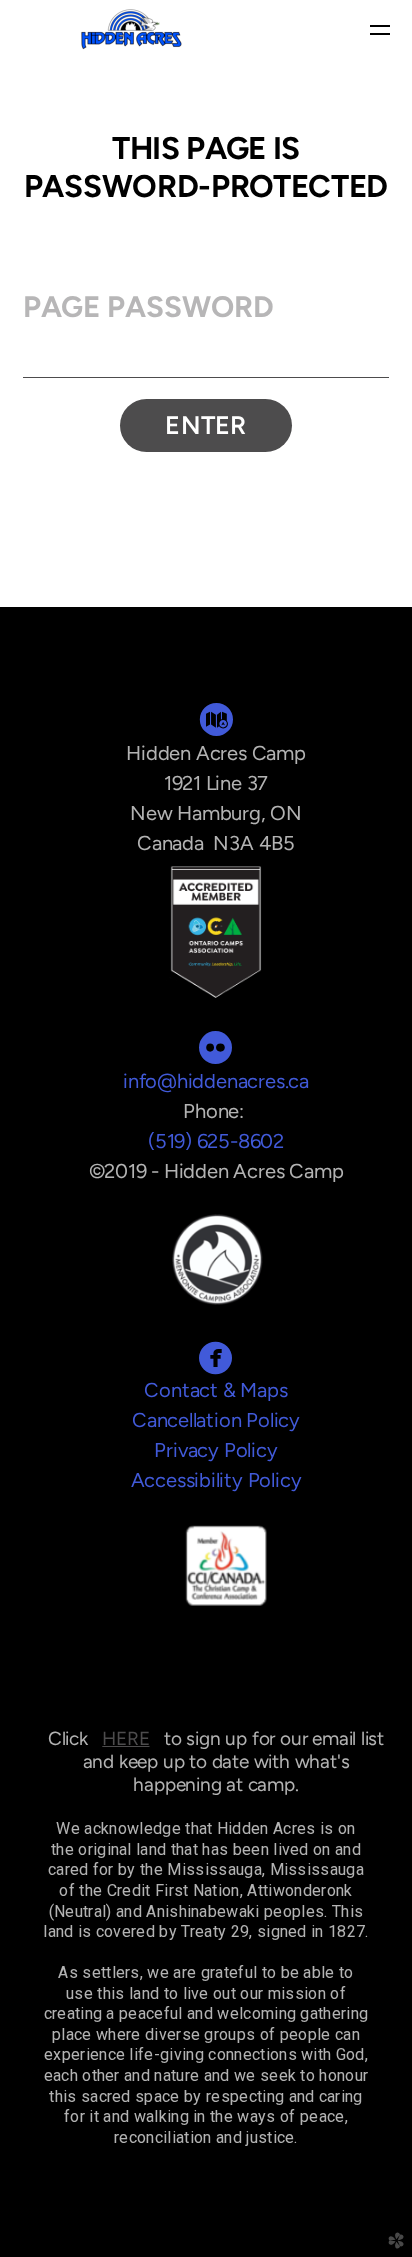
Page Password (148, 306)
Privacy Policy (215, 1450)
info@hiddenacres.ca (216, 1081)
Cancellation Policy (216, 1420)
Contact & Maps (215, 1390)
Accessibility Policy (216, 1480)
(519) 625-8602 (216, 1141)
